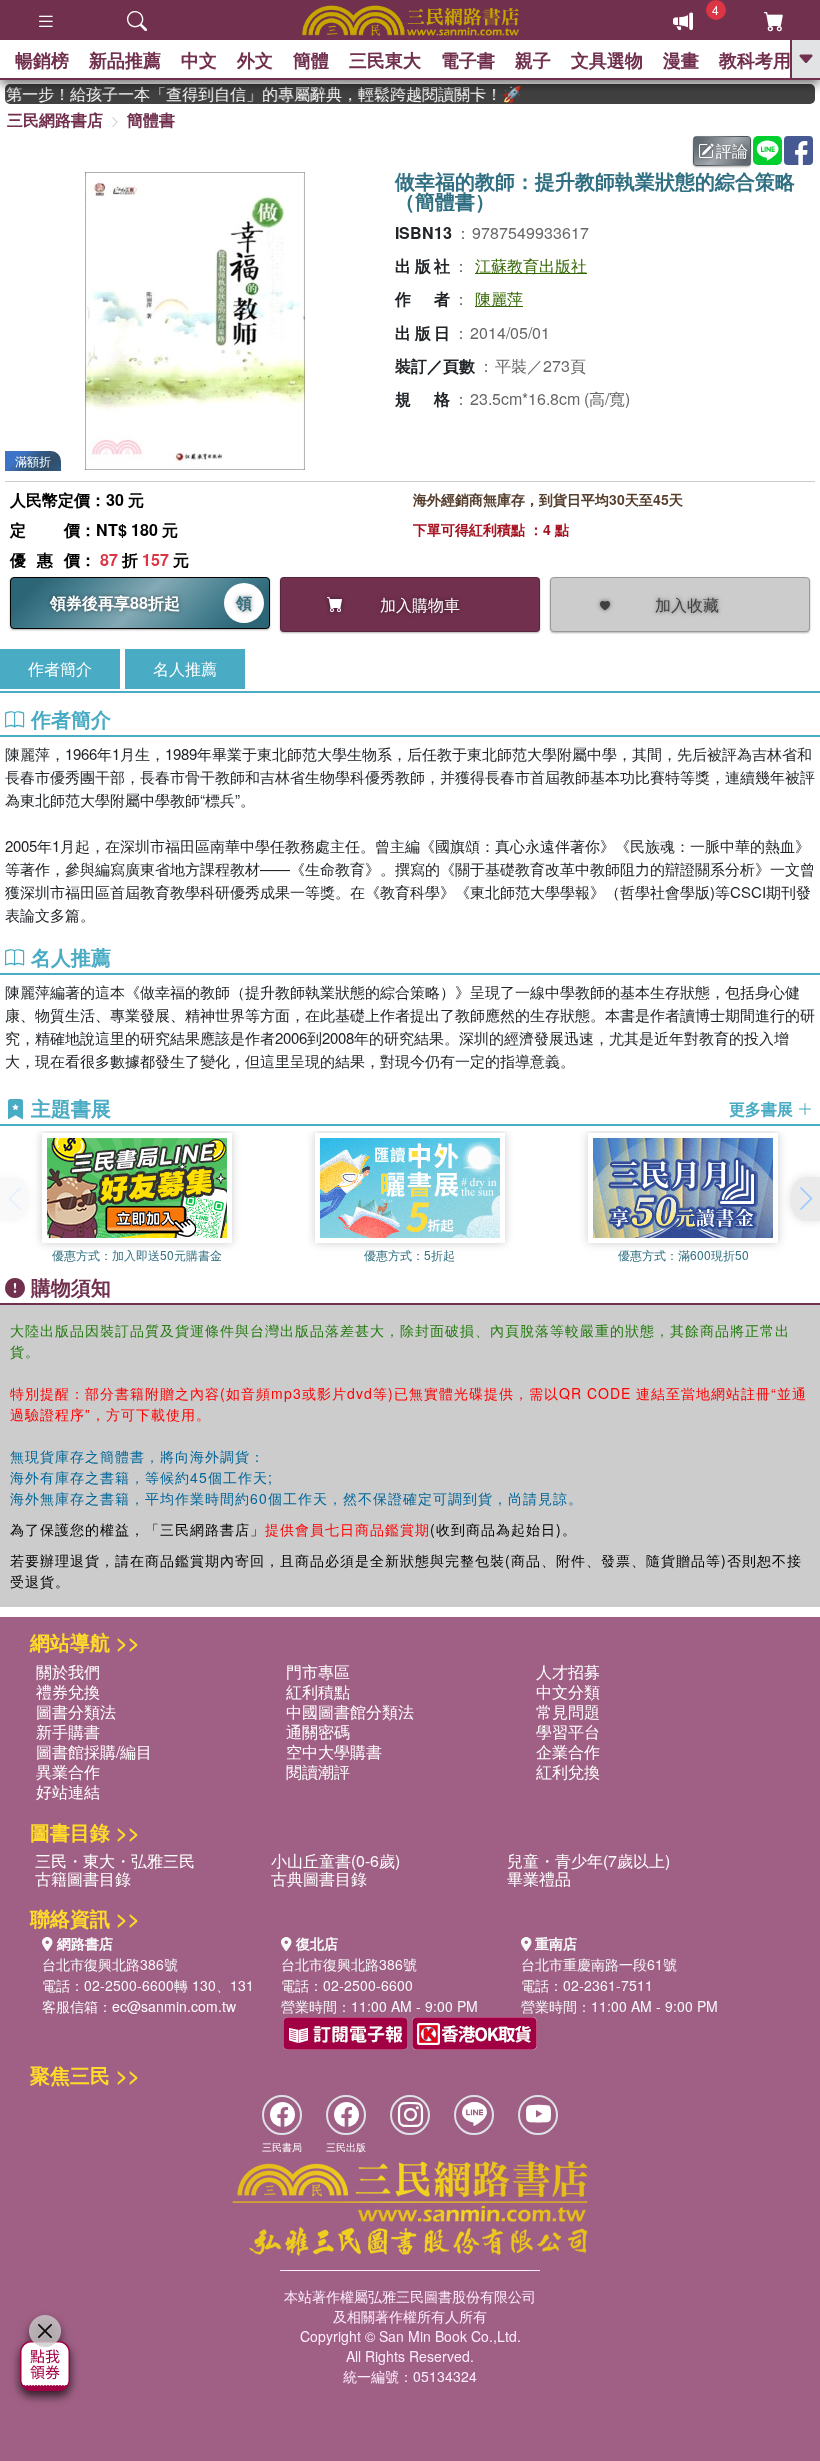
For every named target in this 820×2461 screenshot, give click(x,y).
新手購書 (68, 1731)
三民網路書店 (55, 119)
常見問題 (568, 1711)
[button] (805, 1199)
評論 (732, 150)
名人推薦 (185, 668)
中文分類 (568, 1691)
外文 (255, 60)
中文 (199, 60)
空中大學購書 (334, 1751)
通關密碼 (318, 1731)
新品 (125, 60)
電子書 (468, 60)
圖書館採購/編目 (94, 1751)
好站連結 (68, 1791)
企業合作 (568, 1751)
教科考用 (755, 60)
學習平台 (568, 1731)
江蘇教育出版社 (531, 265)
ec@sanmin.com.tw (174, 2006)
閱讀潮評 (318, 1771)
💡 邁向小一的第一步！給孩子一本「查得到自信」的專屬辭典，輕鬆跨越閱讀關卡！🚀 (247, 94)
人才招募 (568, 1671)
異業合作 (68, 1771)
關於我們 (68, 1671)
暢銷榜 (42, 60)
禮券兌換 (68, 1691)
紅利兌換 (568, 1771)
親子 (533, 60)
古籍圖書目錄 (83, 1878)
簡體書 (151, 119)
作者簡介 (60, 668)
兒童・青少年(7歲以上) (588, 1860)
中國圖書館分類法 (350, 1711)
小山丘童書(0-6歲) (335, 1860)
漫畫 (681, 60)
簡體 (311, 60)
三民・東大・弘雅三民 (115, 1860)
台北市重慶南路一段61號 (599, 1964)
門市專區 (318, 1671)
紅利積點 (318, 1691)
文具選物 (607, 60)
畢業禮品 (539, 1878)
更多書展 (763, 1109)
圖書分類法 (76, 1711)
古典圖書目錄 (319, 1878)
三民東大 (385, 60)
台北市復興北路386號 (110, 1964)
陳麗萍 (499, 298)
